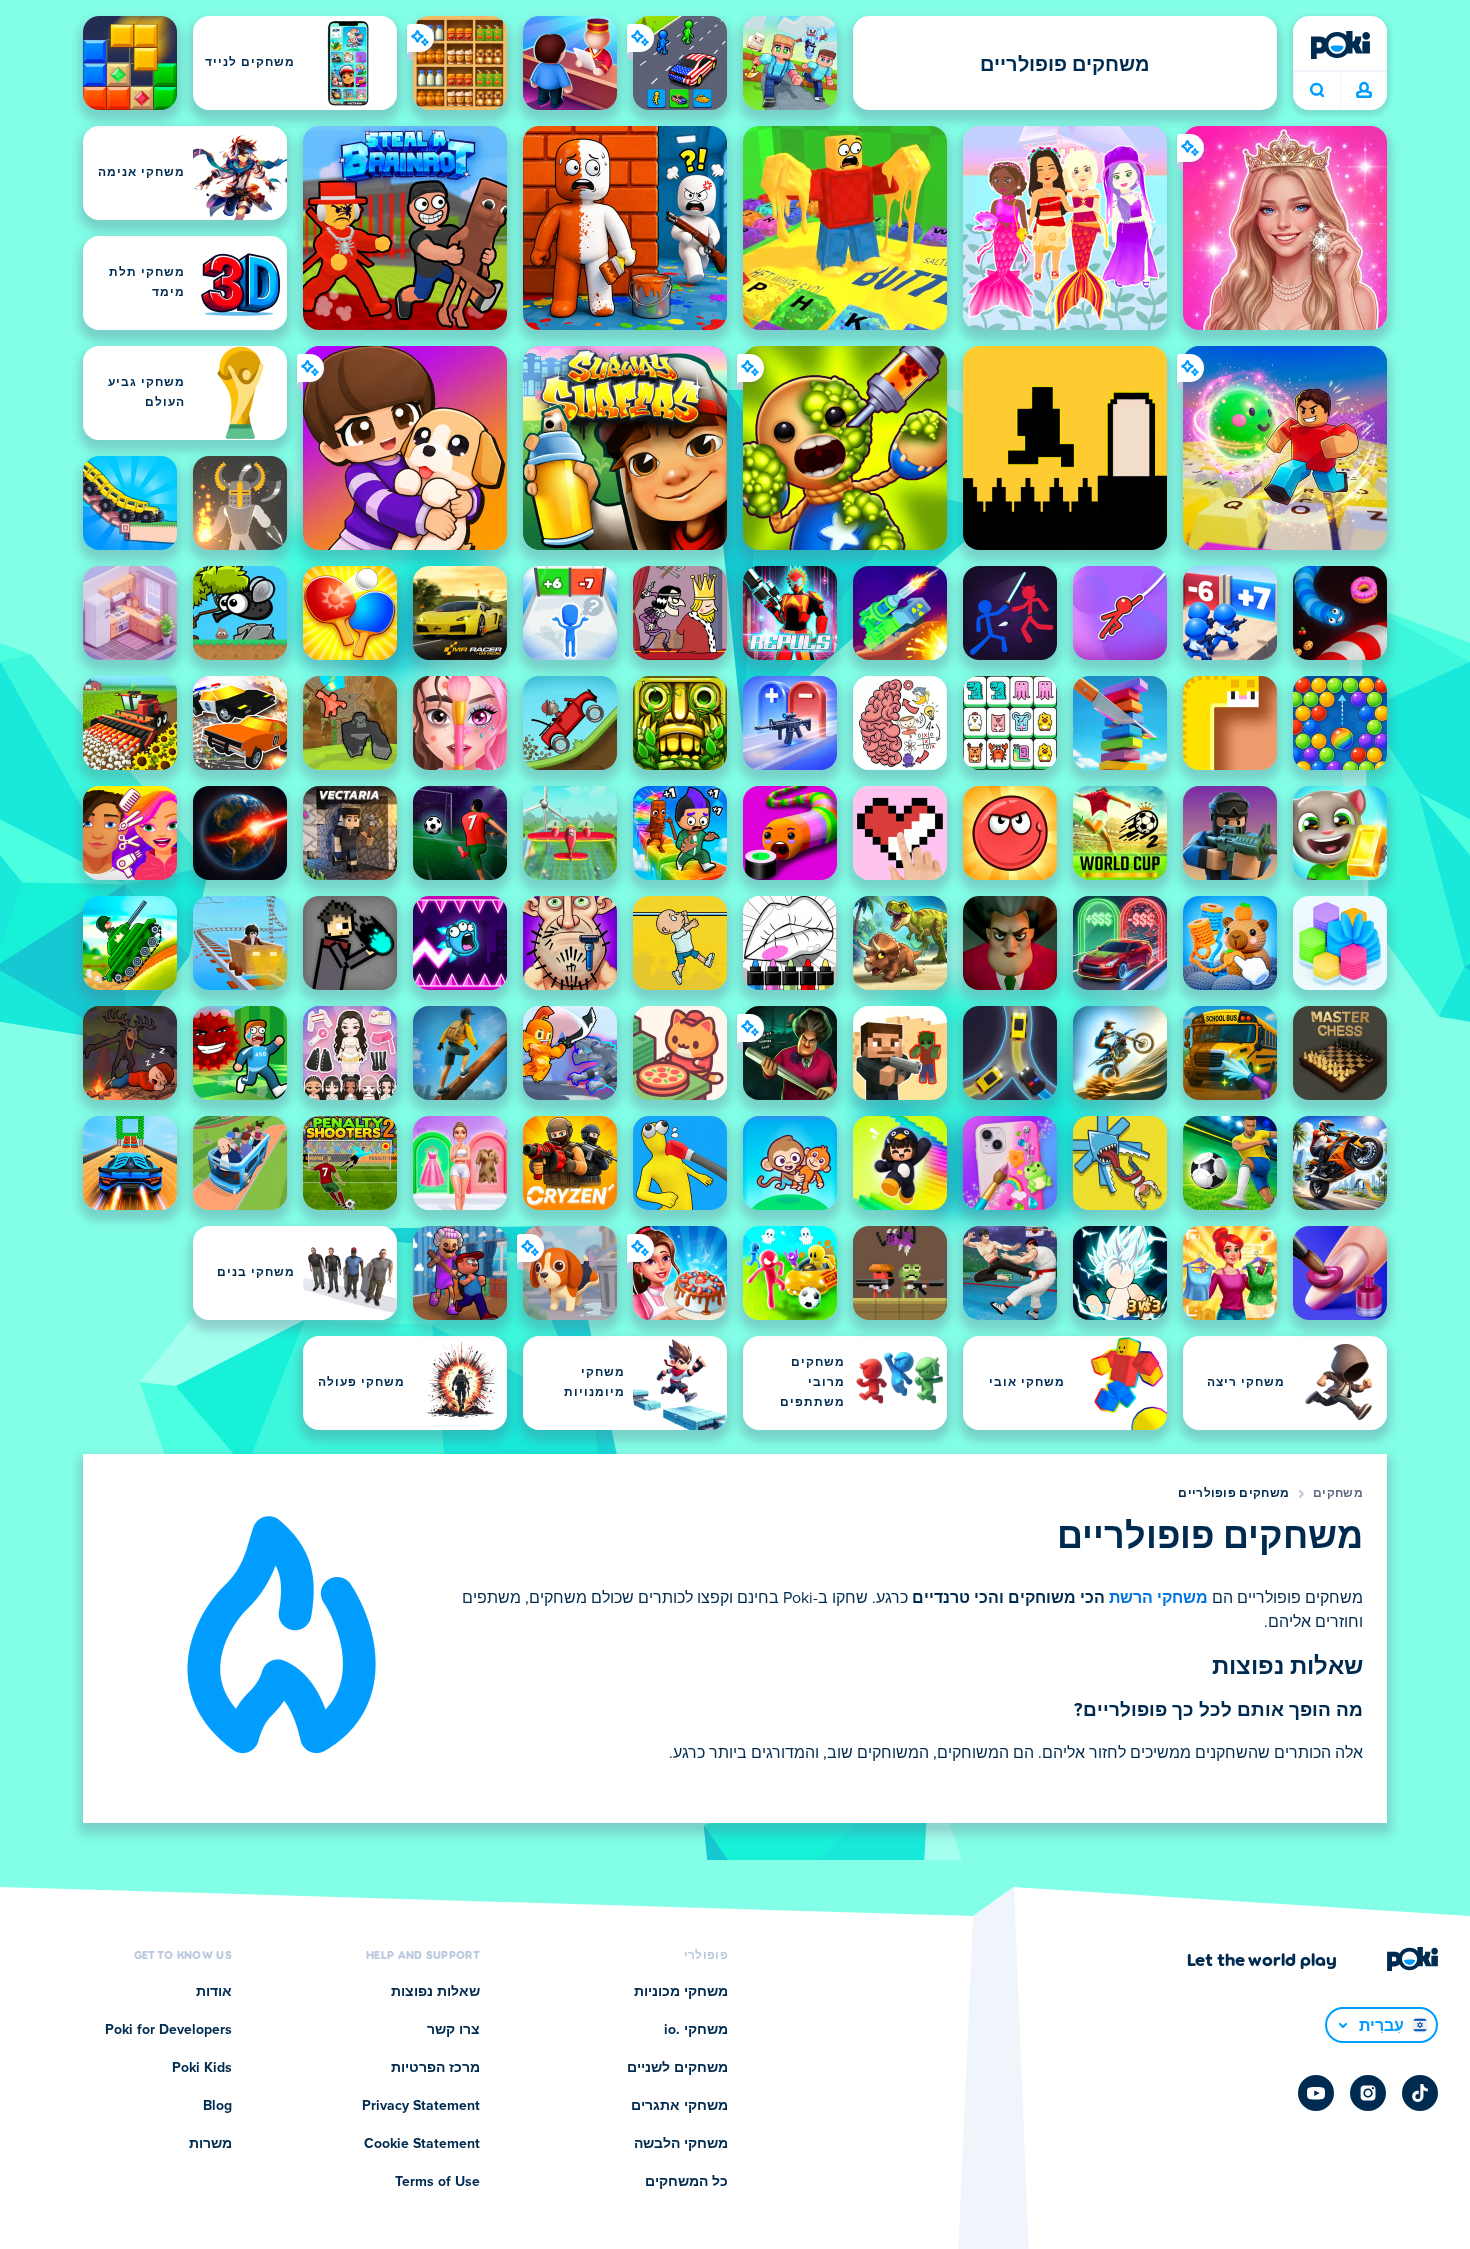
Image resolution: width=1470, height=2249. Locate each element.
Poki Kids (202, 2068)
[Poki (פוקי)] (1340, 45)
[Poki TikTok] (1420, 2093)
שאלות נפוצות (435, 1992)
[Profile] (1364, 91)
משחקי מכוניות (681, 1992)
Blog (217, 2106)
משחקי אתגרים (679, 2106)
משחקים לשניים (677, 2068)
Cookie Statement (422, 2144)
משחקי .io (696, 2030)
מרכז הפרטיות (435, 2068)
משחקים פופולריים (1233, 1494)
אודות (214, 1992)
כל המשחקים (686, 2182)
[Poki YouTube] (1316, 2093)
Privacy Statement (421, 2106)
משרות (210, 2144)
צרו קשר (453, 2030)
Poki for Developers (168, 2030)
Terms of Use (437, 2182)
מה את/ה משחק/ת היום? (1316, 91)
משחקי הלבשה (681, 2144)
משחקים (1338, 1494)
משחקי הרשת (1158, 1598)
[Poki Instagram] (1368, 2093)
